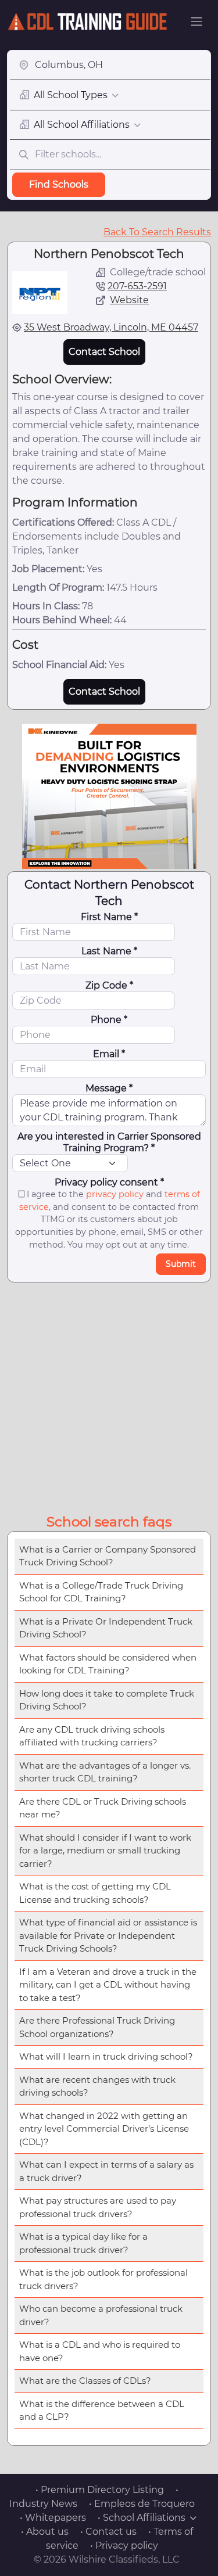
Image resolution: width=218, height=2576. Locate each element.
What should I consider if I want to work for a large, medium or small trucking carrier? (105, 1851)
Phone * (109, 1020)
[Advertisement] (109, 1396)
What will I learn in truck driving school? (106, 2056)
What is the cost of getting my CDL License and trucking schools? (95, 1893)
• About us (45, 2532)
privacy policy (115, 1194)
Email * (109, 1054)
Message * (109, 1088)
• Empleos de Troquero (142, 2504)
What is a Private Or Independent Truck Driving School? (106, 1628)
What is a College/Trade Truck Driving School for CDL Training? (101, 1592)
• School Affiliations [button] (142, 2518)
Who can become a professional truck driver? (101, 2315)
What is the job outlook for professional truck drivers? (103, 2279)
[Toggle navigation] (196, 21)
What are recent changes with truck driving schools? (97, 2086)
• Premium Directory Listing (100, 2490)
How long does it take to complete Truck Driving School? (107, 1700)
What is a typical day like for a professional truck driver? (83, 2243)
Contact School (104, 352)
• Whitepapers (53, 2518)
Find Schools (59, 184)
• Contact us (108, 2532)
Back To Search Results (157, 232)
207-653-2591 (137, 286)
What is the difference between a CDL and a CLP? (102, 2410)
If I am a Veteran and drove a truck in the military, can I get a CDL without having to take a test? (108, 1985)
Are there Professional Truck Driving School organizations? (97, 2027)
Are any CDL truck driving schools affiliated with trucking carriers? (92, 1736)
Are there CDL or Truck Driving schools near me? (103, 1808)
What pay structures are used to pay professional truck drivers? (98, 2207)
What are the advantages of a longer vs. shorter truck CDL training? (105, 1772)
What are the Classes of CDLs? (85, 2381)
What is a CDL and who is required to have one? (100, 2351)
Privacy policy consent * (109, 1182)
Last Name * (109, 951)
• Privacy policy (124, 2546)
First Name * (109, 917)
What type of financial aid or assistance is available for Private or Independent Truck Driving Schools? (108, 1935)
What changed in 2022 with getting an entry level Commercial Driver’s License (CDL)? (104, 2129)
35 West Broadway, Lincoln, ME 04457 (111, 327)
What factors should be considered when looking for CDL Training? (108, 1664)
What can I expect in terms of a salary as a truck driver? (106, 2171)
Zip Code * (109, 985)
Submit (181, 1264)
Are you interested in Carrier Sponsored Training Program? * (109, 1142)
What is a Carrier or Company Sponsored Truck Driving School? (108, 1556)
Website (129, 300)
